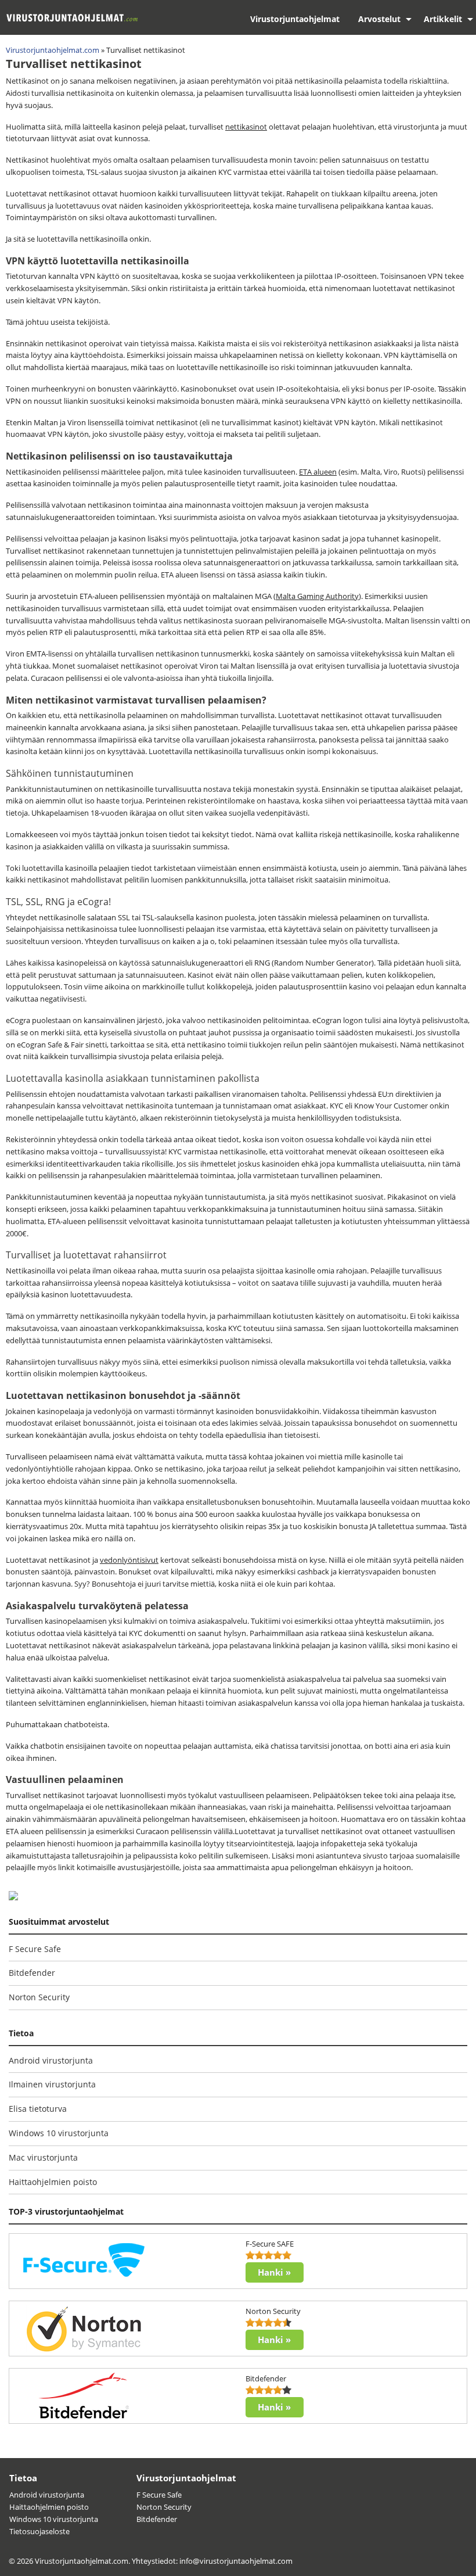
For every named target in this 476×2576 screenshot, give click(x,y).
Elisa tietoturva (38, 2109)
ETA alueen (318, 472)
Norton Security (39, 1997)
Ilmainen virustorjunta (52, 2084)
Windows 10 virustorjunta (59, 2133)
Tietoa (23, 2478)
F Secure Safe (35, 1949)
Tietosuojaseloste (39, 2531)
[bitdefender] (84, 2395)
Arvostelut (379, 19)
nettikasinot (246, 127)
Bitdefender (32, 1973)
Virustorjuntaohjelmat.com (53, 50)
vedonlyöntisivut (129, 1560)
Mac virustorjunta (43, 2157)
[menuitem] (295, 19)
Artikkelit (443, 19)
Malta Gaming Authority (317, 596)
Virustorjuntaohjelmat (295, 19)
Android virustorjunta (51, 2060)
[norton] (84, 2328)
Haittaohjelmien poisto (53, 2182)
